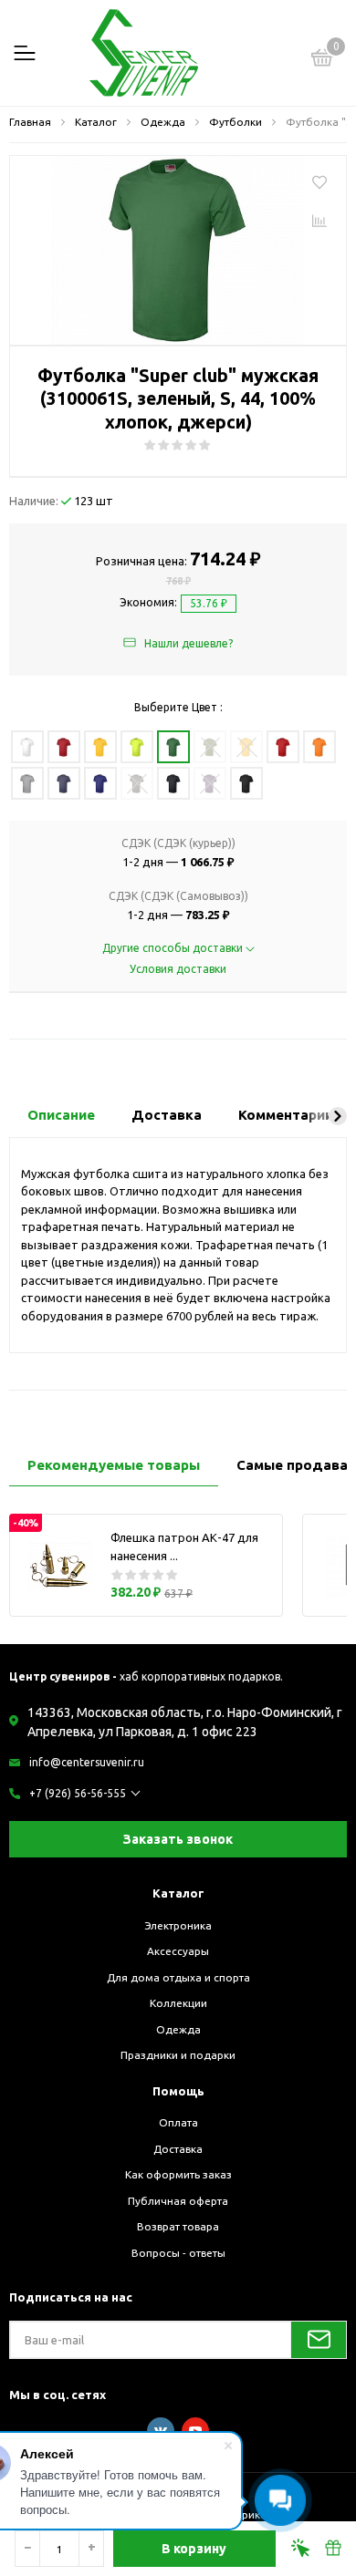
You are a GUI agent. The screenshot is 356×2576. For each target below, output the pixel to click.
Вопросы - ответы (178, 2253)
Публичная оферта (178, 2201)
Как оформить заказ (178, 2174)
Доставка (178, 2149)
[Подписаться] (319, 2340)
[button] (338, 1116)
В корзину (194, 2549)
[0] (322, 60)
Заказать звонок (178, 1839)
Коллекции (178, 2003)
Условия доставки (178, 969)
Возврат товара (178, 2226)
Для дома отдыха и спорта (178, 1977)
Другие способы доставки (174, 948)
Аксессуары (178, 1951)
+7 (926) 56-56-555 (78, 1793)
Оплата (178, 2122)
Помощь (178, 2091)
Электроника (178, 1925)
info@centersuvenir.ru (87, 1762)
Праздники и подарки (178, 2055)
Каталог (178, 1893)
